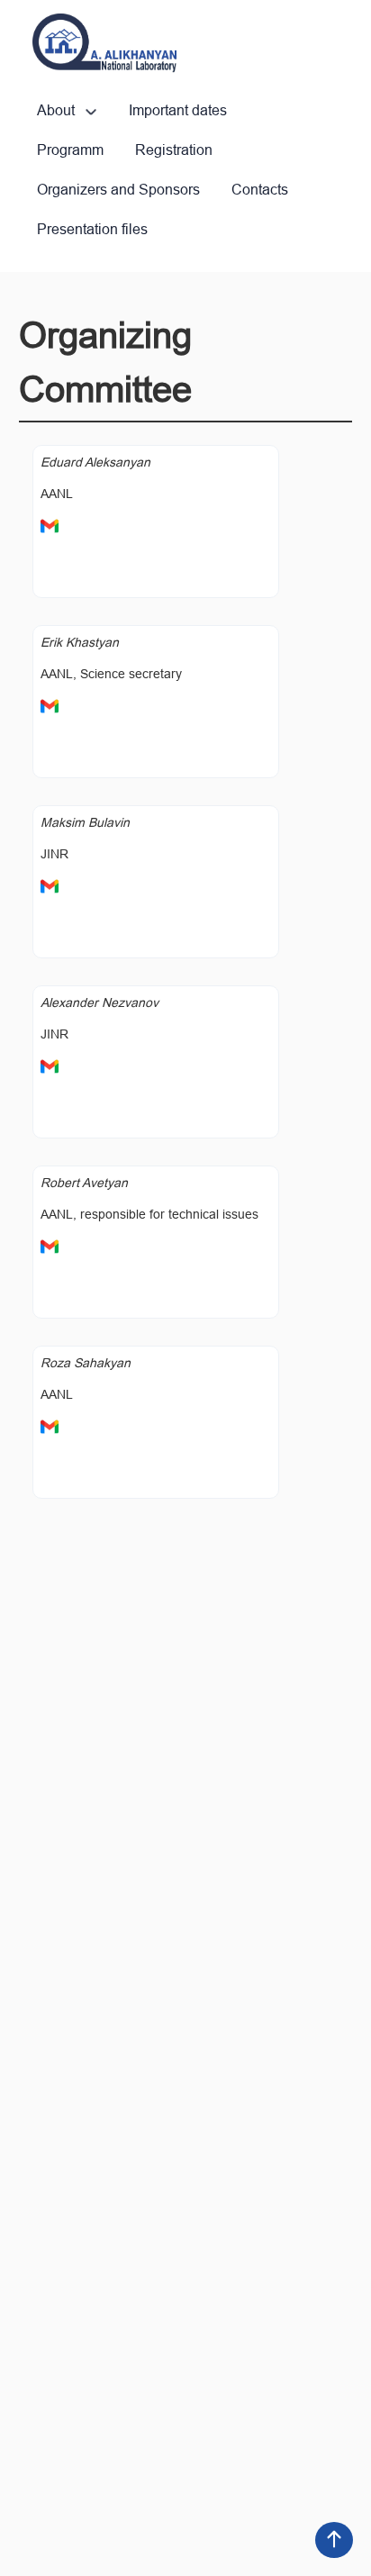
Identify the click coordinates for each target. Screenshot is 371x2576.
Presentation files (92, 229)
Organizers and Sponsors (118, 190)
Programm (70, 150)
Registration (174, 150)
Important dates (178, 110)
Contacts (260, 190)
